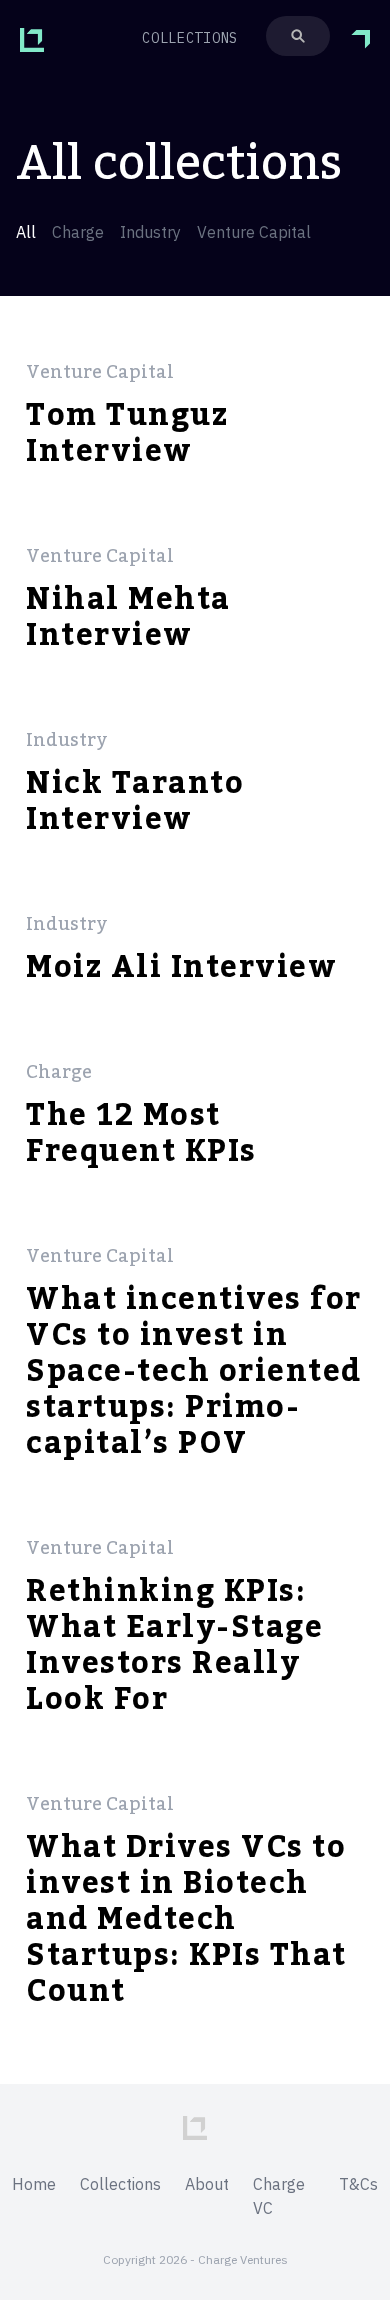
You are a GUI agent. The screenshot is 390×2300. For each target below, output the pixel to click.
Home (34, 2184)
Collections (120, 2184)
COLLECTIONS (190, 38)
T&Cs (358, 2184)
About (207, 2184)
